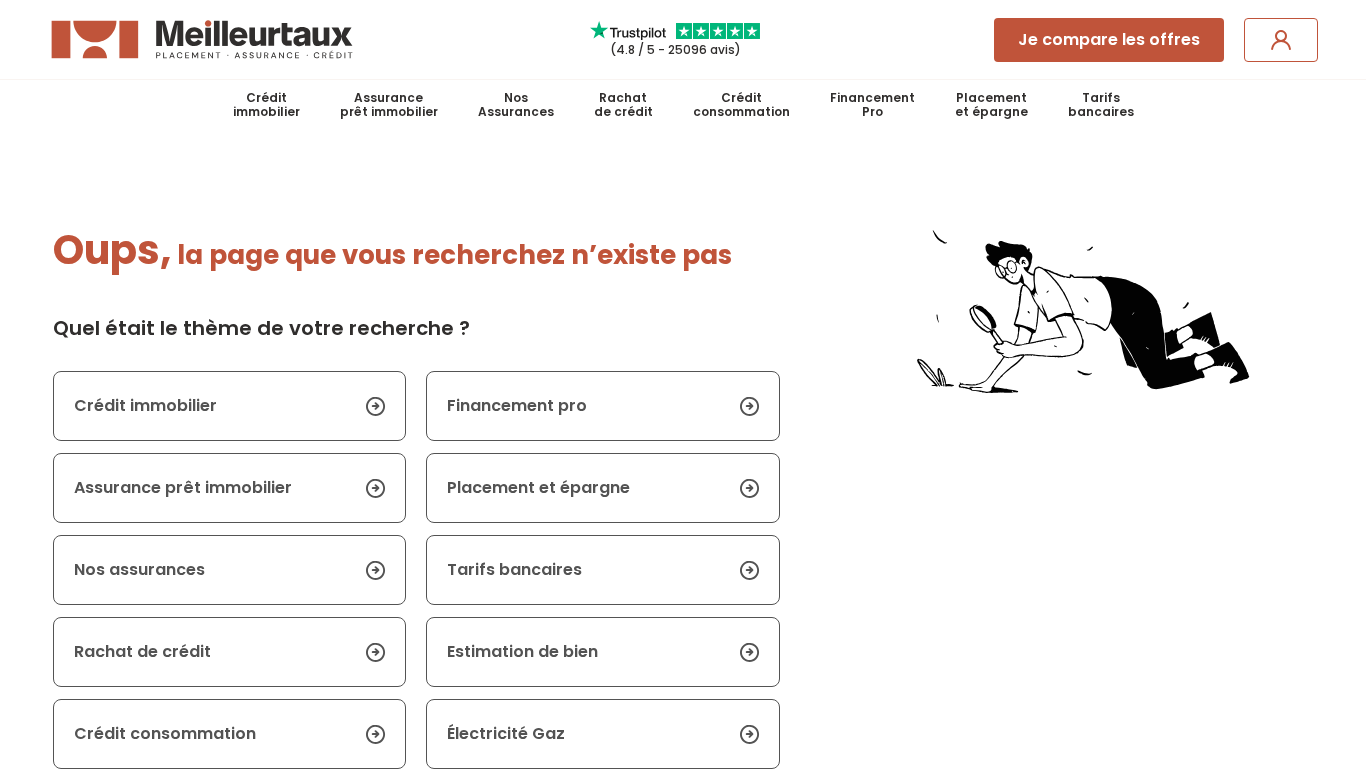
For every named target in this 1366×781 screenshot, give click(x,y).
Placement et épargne (538, 487)
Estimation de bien (522, 651)
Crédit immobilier (266, 104)
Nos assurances (139, 569)
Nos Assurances (516, 104)
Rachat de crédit (623, 104)
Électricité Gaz (506, 733)
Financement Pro (872, 104)
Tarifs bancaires (1101, 104)
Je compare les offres (1109, 39)
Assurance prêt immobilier (389, 104)
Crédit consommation (741, 104)
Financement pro (517, 405)
